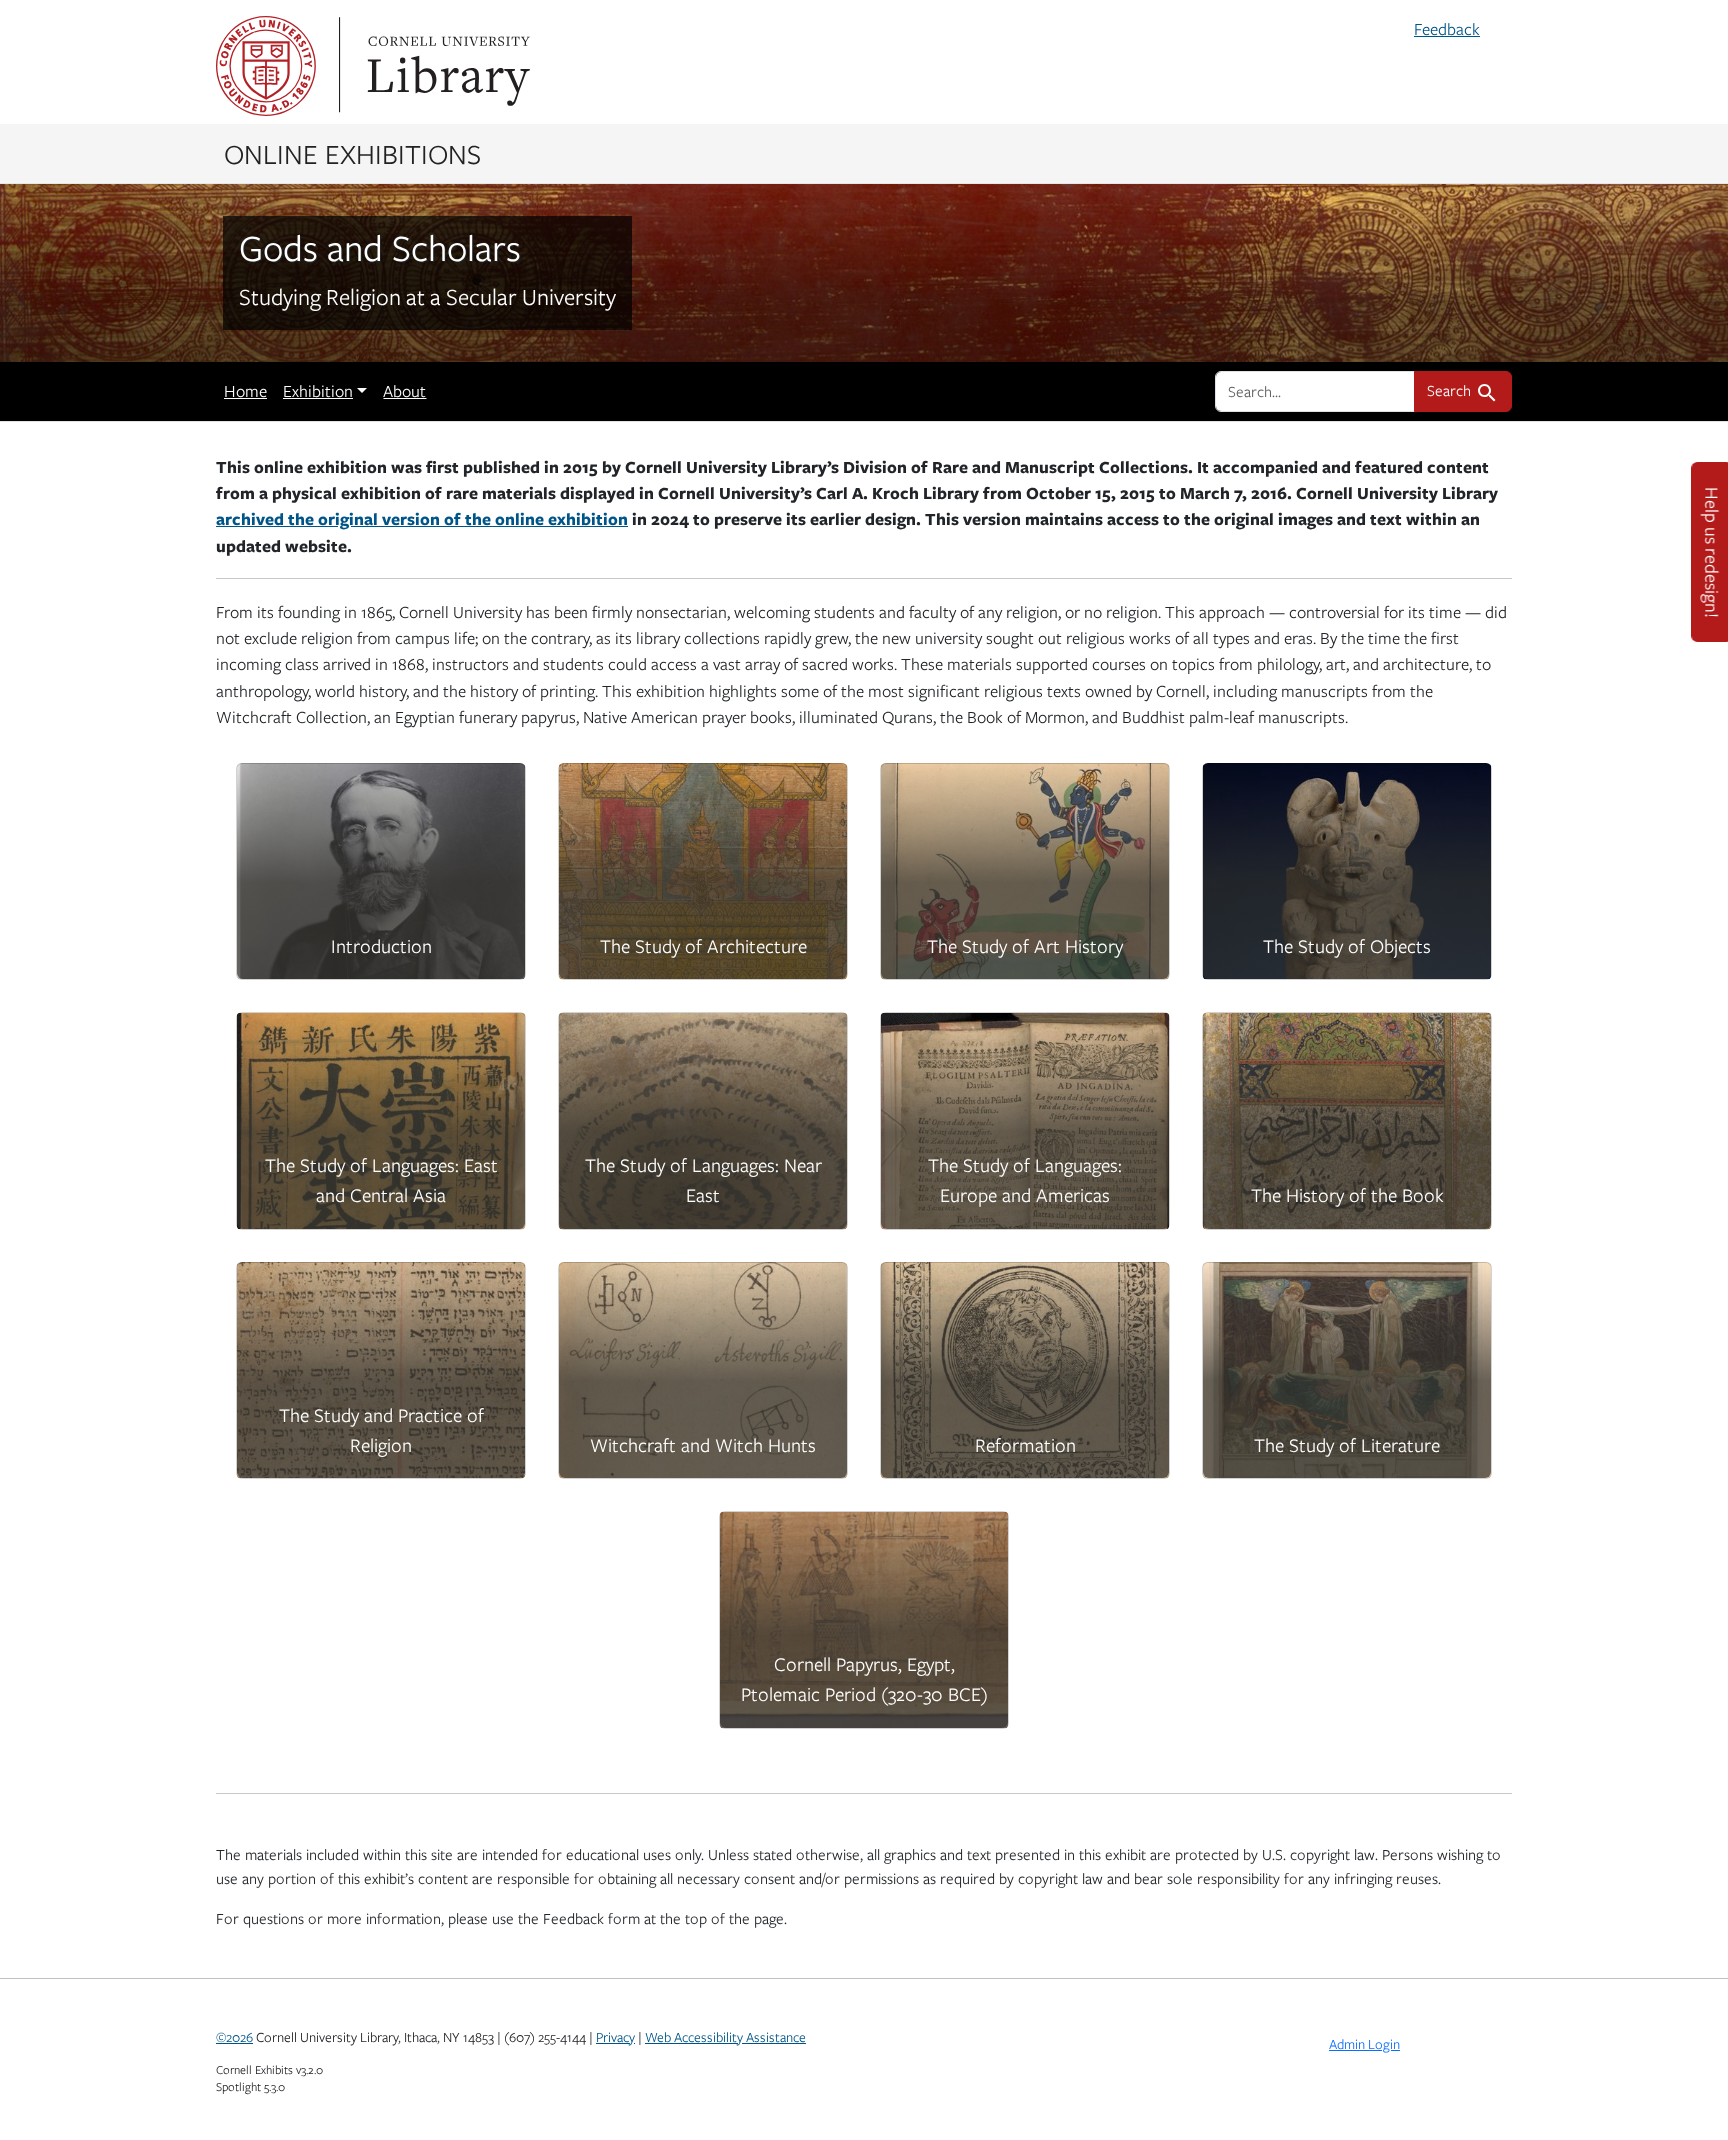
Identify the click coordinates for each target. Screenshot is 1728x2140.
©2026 (234, 2037)
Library (446, 66)
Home (245, 391)
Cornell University (266, 66)
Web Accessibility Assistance (725, 2037)
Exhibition (318, 391)
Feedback (1447, 29)
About (404, 391)
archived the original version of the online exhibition (422, 518)
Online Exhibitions (352, 153)
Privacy (615, 2037)
